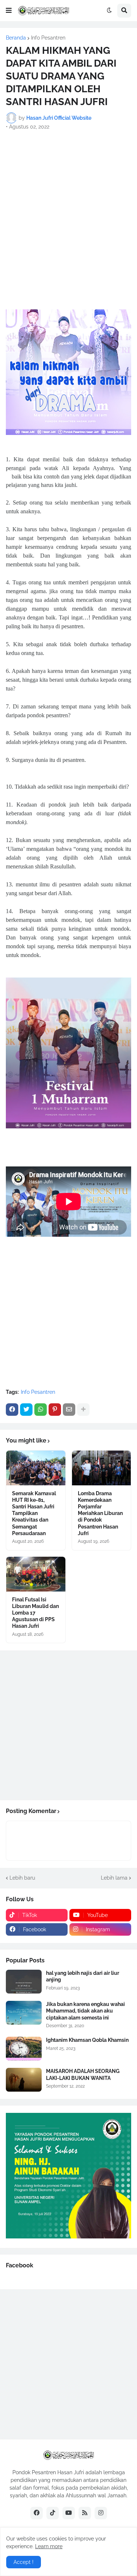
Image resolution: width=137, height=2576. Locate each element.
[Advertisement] (68, 207)
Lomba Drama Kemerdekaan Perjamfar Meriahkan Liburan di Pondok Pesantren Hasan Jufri (100, 1513)
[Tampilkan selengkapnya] (83, 1410)
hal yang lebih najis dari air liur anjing (83, 1976)
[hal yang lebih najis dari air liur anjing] (24, 1982)
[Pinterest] (55, 1410)
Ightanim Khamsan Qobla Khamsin (87, 2040)
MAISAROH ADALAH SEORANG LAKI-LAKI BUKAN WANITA (83, 2074)
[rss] (85, 2513)
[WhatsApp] (41, 1410)
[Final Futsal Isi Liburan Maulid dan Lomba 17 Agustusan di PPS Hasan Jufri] (36, 1574)
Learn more (49, 2546)
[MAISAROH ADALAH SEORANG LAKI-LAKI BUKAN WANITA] (24, 2080)
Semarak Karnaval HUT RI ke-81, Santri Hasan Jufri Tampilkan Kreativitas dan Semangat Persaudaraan (34, 1513)
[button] (9, 11)
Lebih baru (22, 1878)
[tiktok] (53, 2513)
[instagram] (101, 2513)
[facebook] (37, 2513)
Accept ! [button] (24, 2562)
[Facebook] (12, 1410)
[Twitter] (26, 1410)
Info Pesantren (48, 38)
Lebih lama (114, 1878)
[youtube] (69, 2513)
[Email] (69, 1410)
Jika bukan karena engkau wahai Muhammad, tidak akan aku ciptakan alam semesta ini (85, 2011)
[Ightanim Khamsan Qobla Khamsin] (24, 2049)
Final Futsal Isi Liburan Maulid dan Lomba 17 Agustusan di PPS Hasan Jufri (35, 1613)
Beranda (16, 38)
